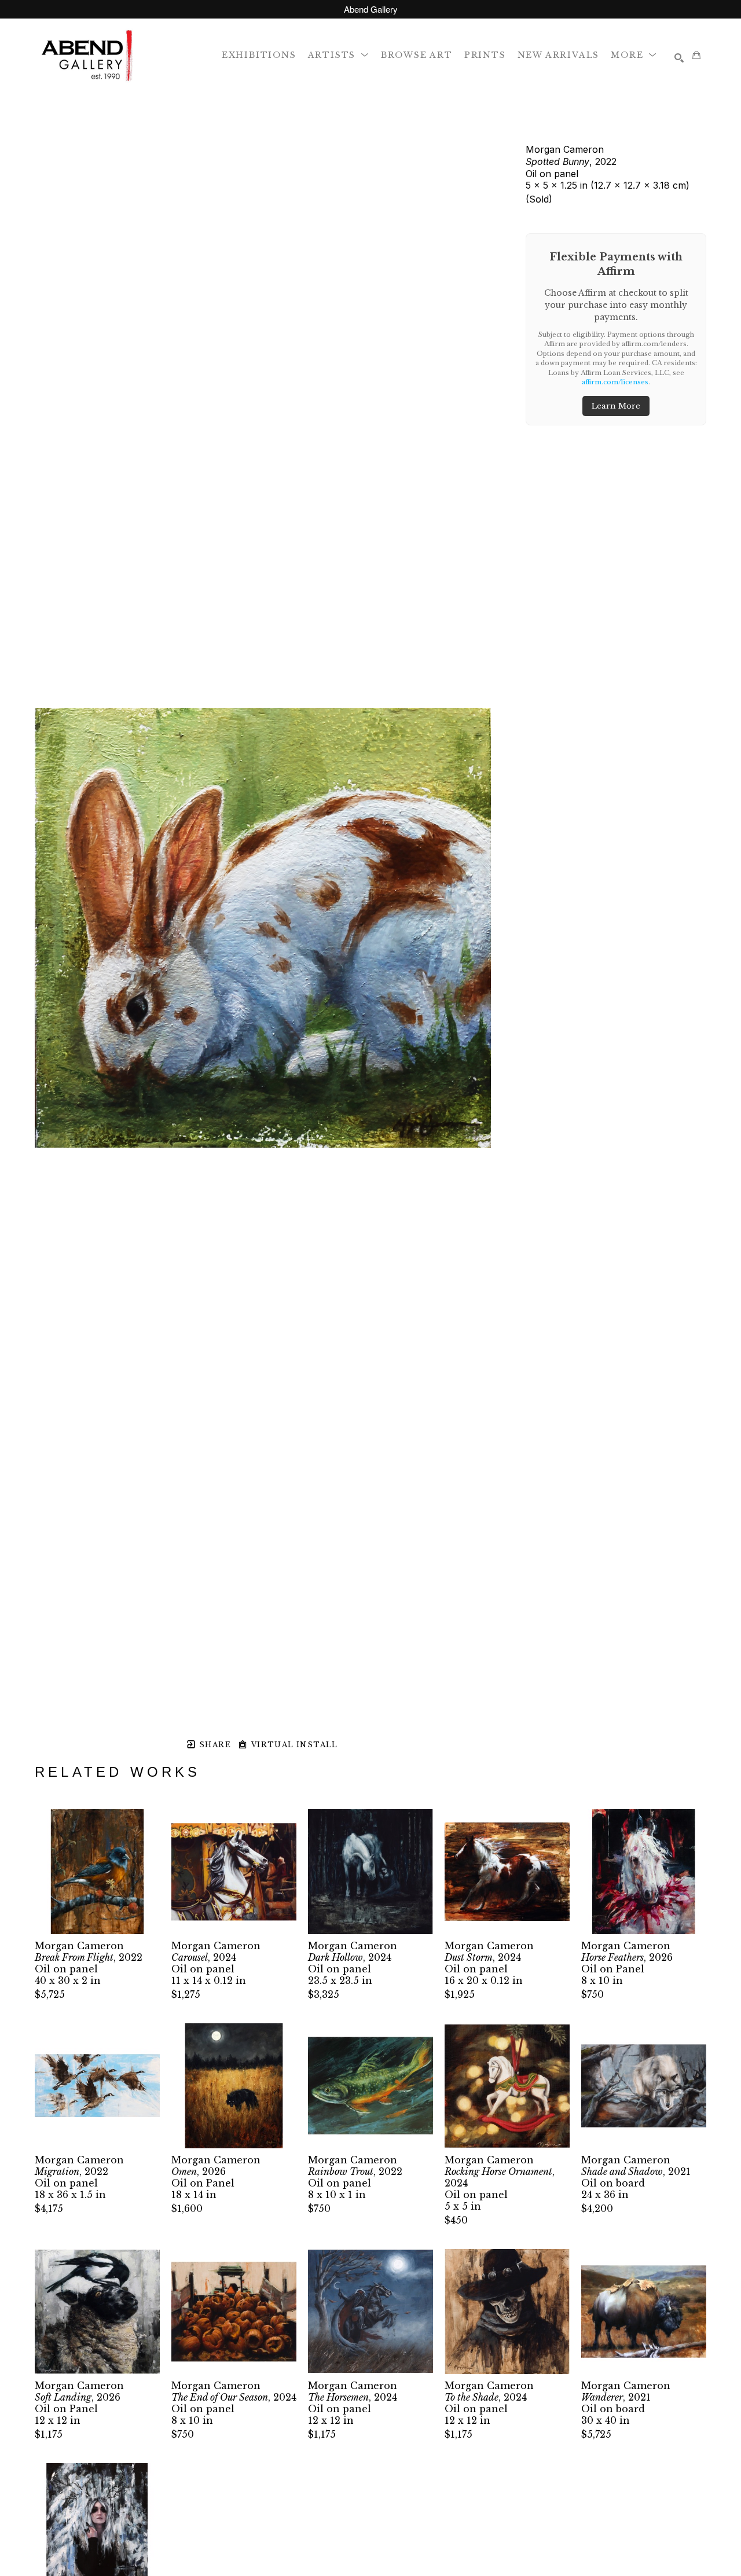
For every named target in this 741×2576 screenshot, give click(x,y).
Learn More (616, 406)
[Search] (679, 58)
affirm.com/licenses (615, 382)
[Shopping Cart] (696, 55)
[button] (339, 55)
